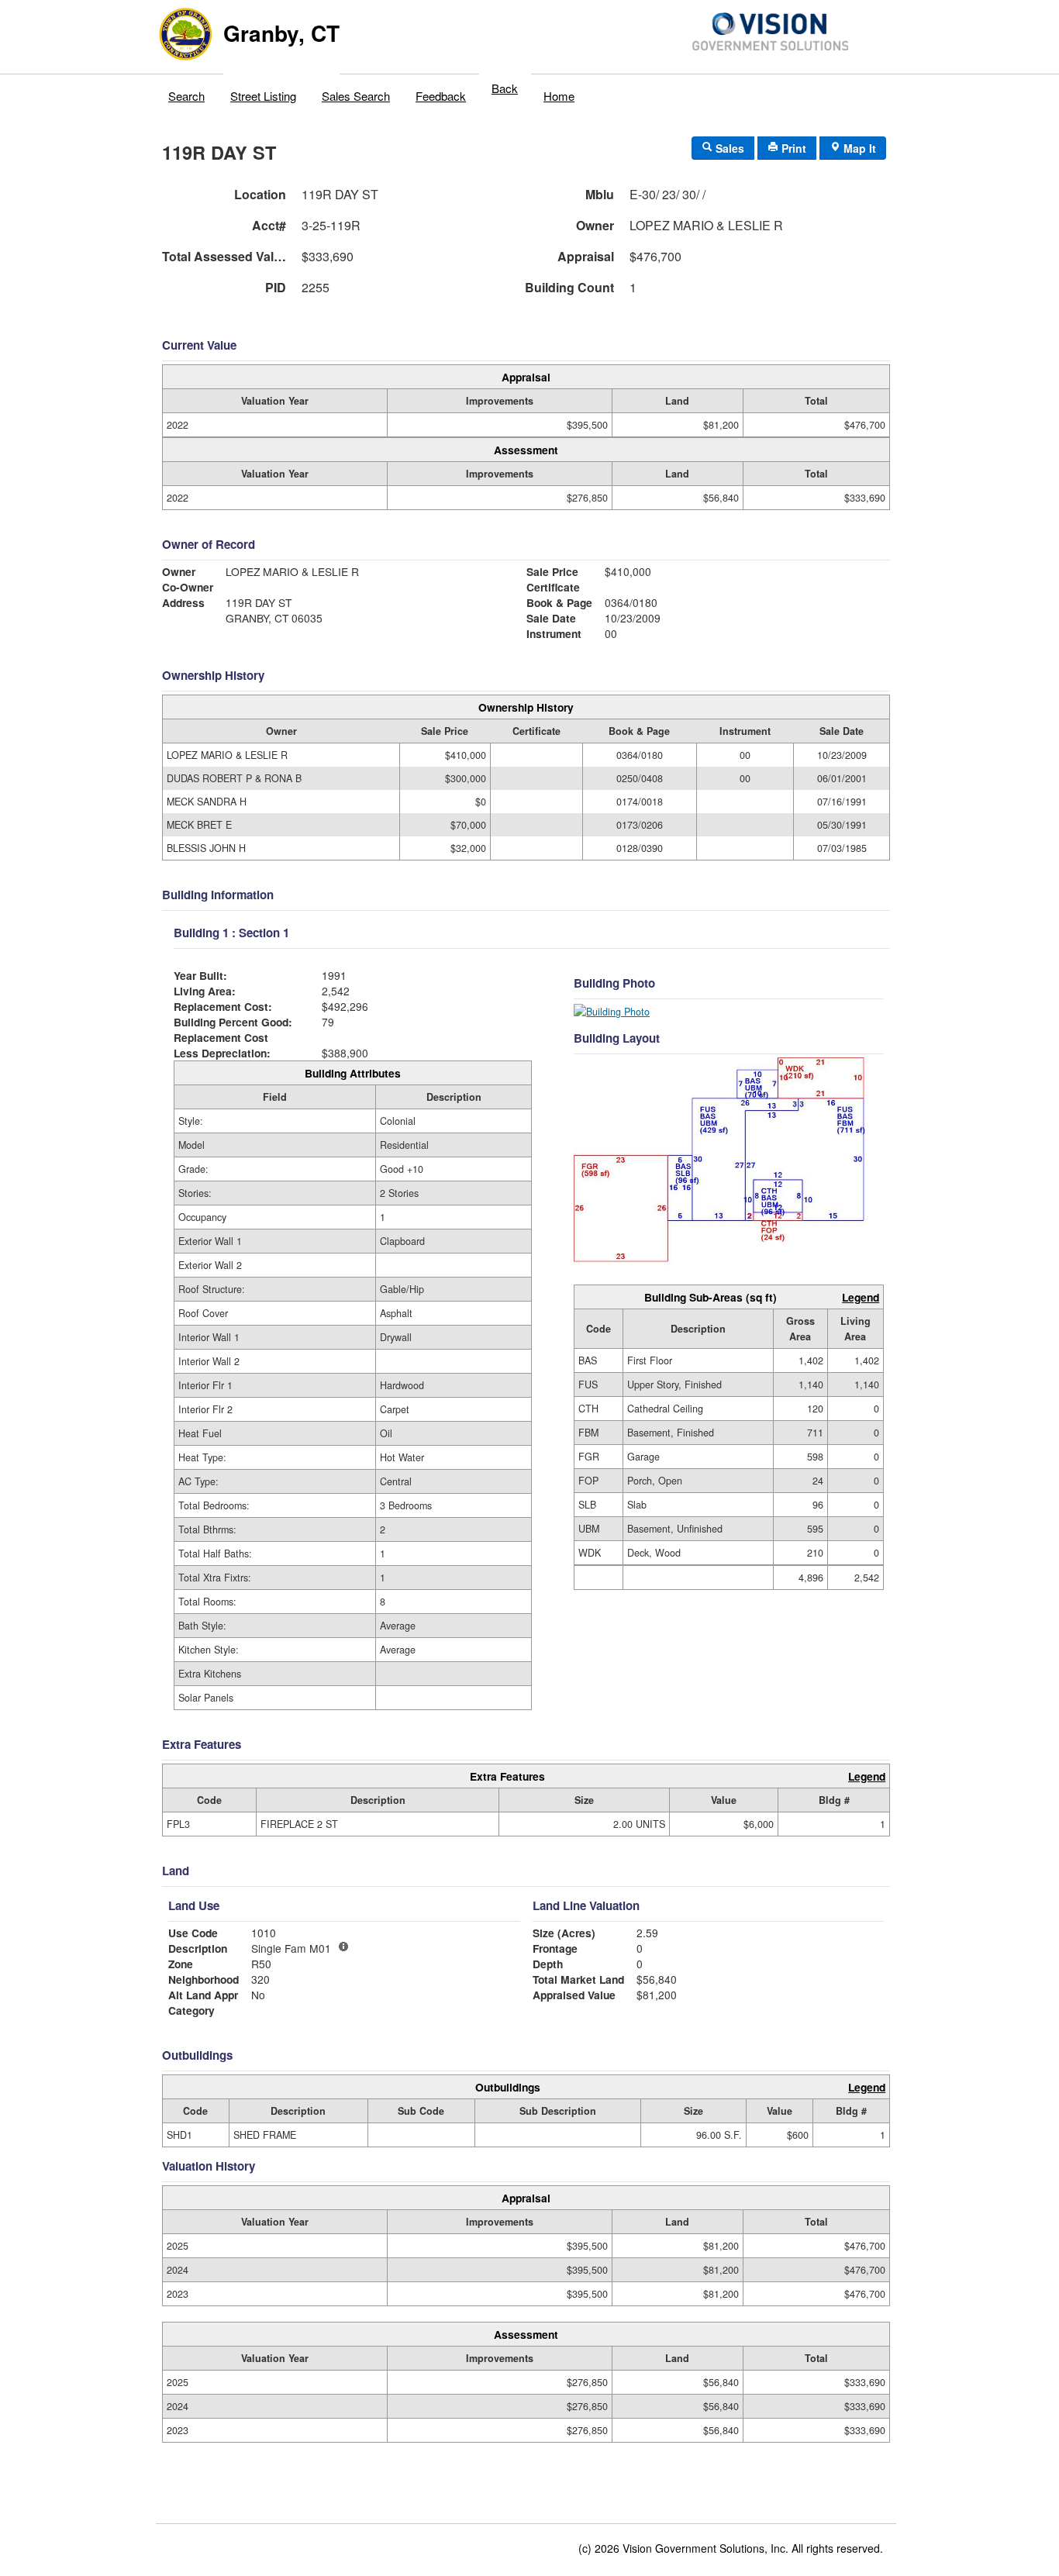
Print (792, 148)
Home (559, 96)
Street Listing (263, 96)
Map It (858, 148)
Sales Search (356, 96)
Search (186, 96)
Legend (861, 1297)
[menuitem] (187, 92)
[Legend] (343, 1947)
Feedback (441, 96)
